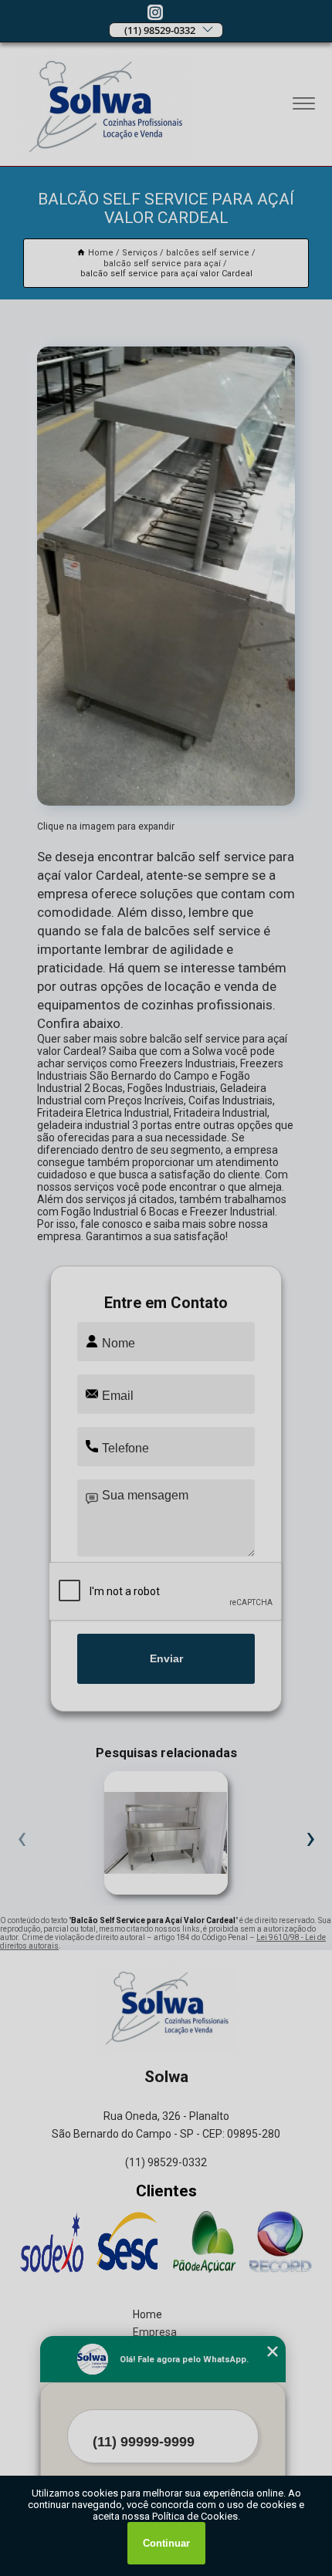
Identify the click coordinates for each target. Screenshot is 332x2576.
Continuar (166, 2543)
